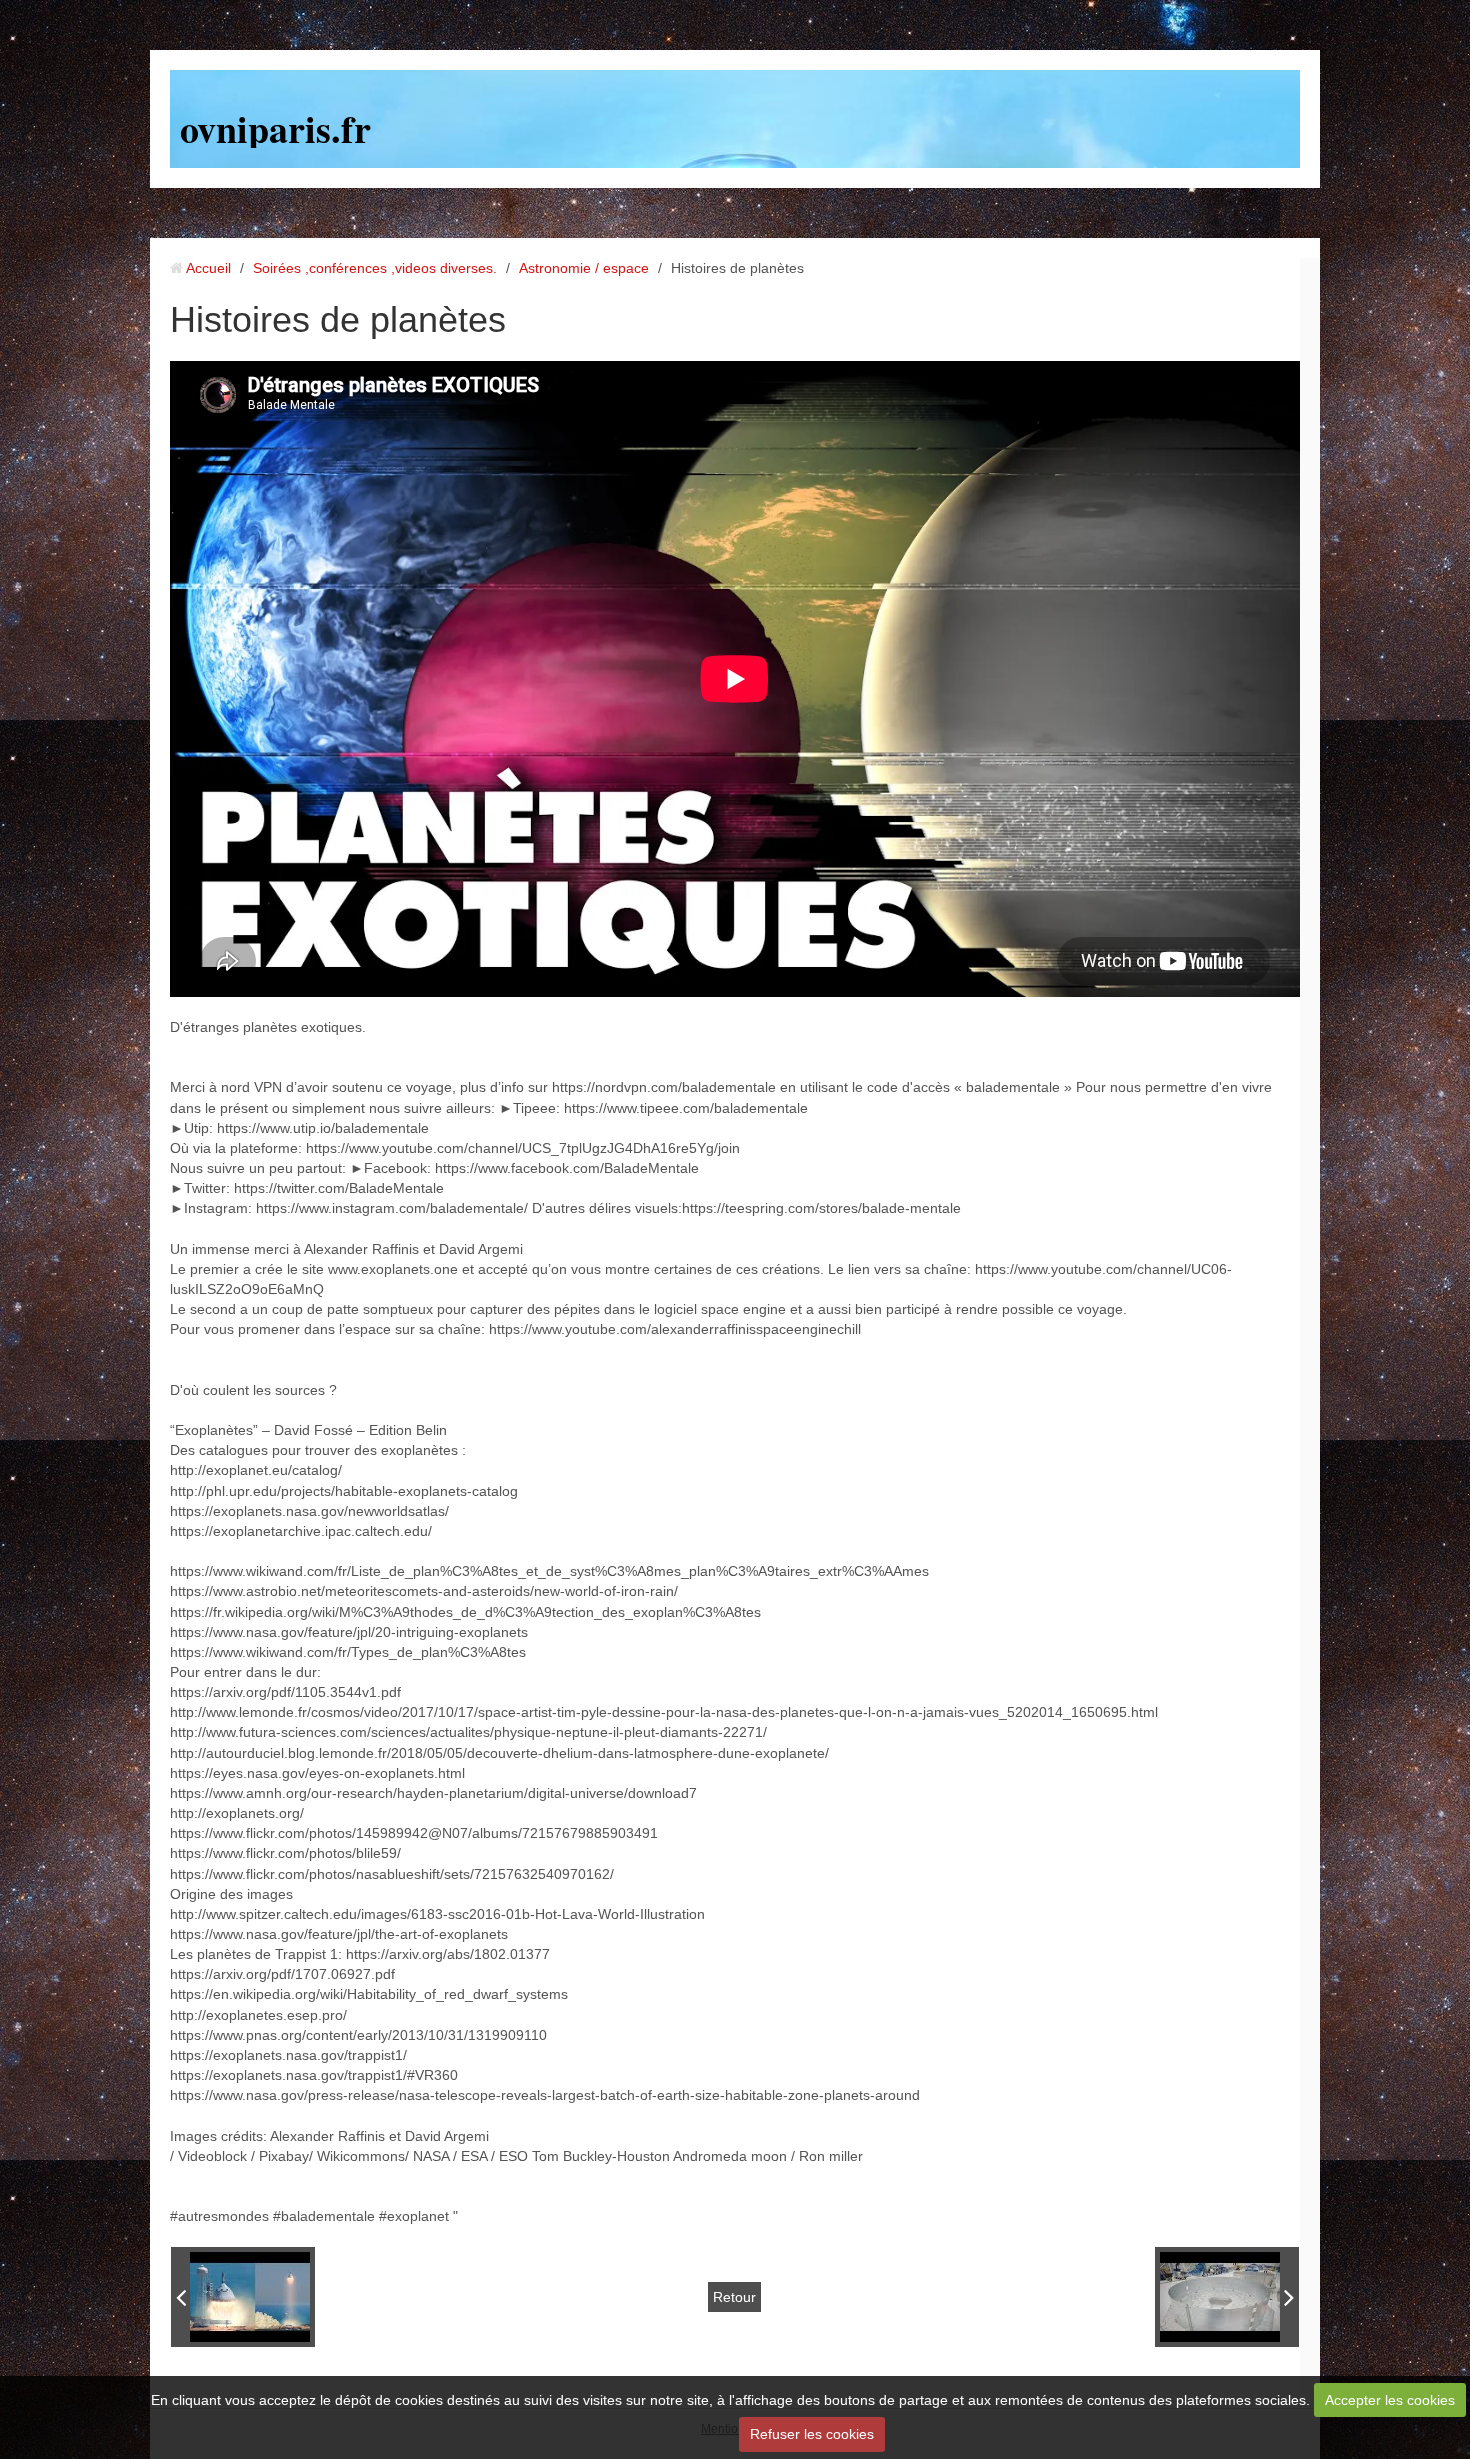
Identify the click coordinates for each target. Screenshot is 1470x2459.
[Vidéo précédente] (243, 2297)
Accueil (208, 268)
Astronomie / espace (584, 268)
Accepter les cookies (1390, 2400)
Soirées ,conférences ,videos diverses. (375, 268)
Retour (734, 2297)
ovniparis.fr (275, 128)
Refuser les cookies (812, 2434)
